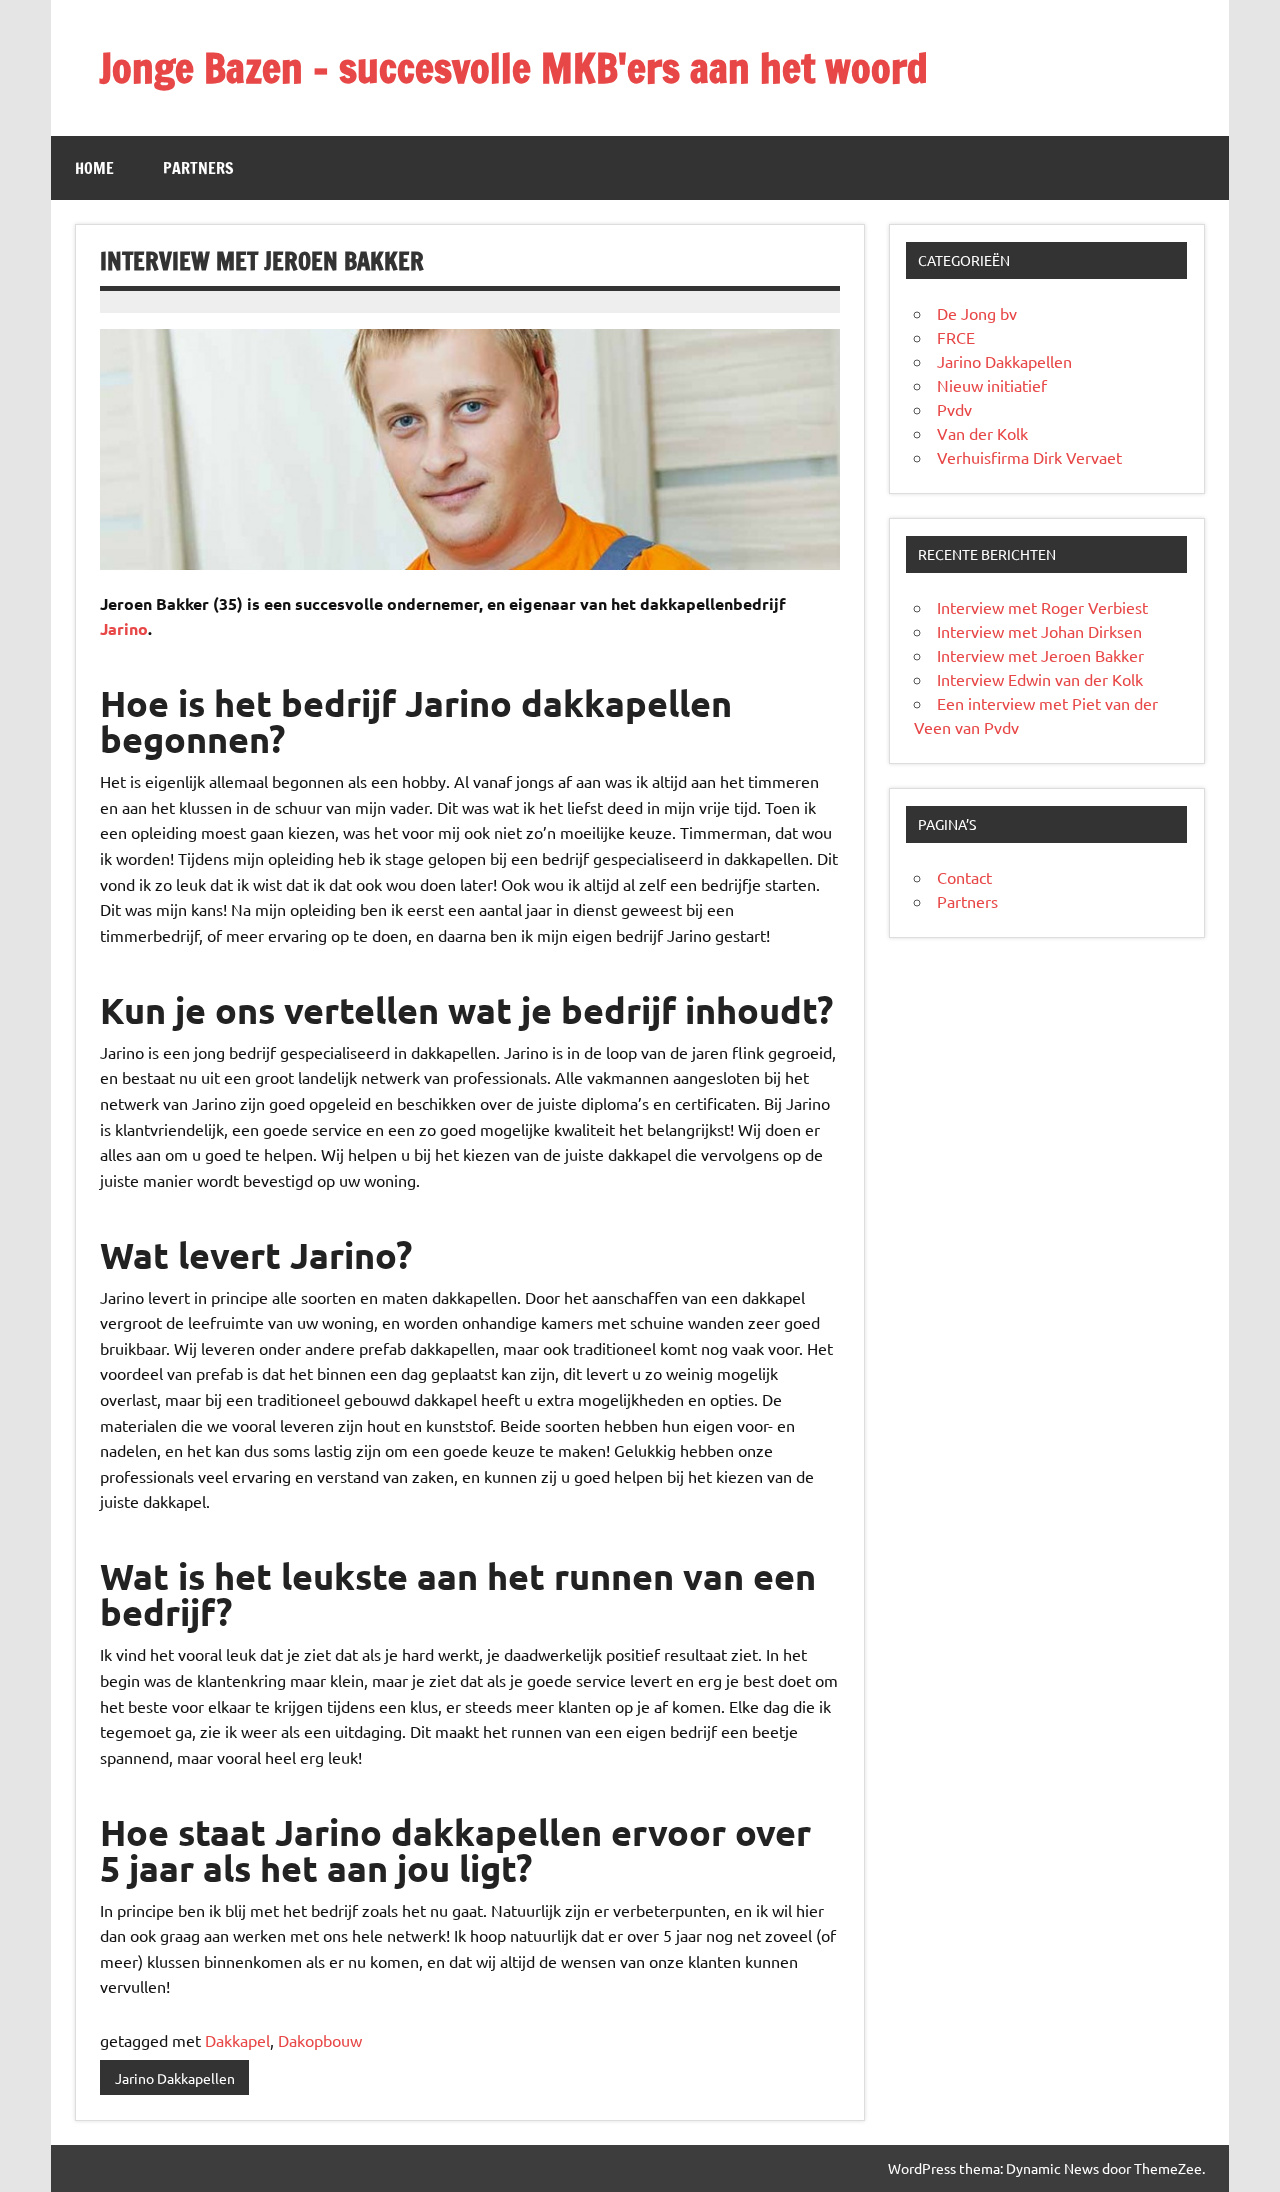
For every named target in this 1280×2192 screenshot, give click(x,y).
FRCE (956, 337)
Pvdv (954, 409)
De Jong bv (977, 313)
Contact (964, 877)
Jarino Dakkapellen (175, 2078)
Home (94, 168)
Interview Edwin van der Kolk (1040, 679)
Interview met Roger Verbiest (1042, 607)
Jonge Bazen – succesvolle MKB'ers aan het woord (513, 67)
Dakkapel (237, 2040)
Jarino (124, 628)
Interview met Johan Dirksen (1039, 631)
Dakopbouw (320, 2040)
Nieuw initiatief (992, 385)
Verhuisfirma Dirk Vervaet (1029, 457)
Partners (198, 168)
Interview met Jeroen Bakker (1040, 655)
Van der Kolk (982, 433)
